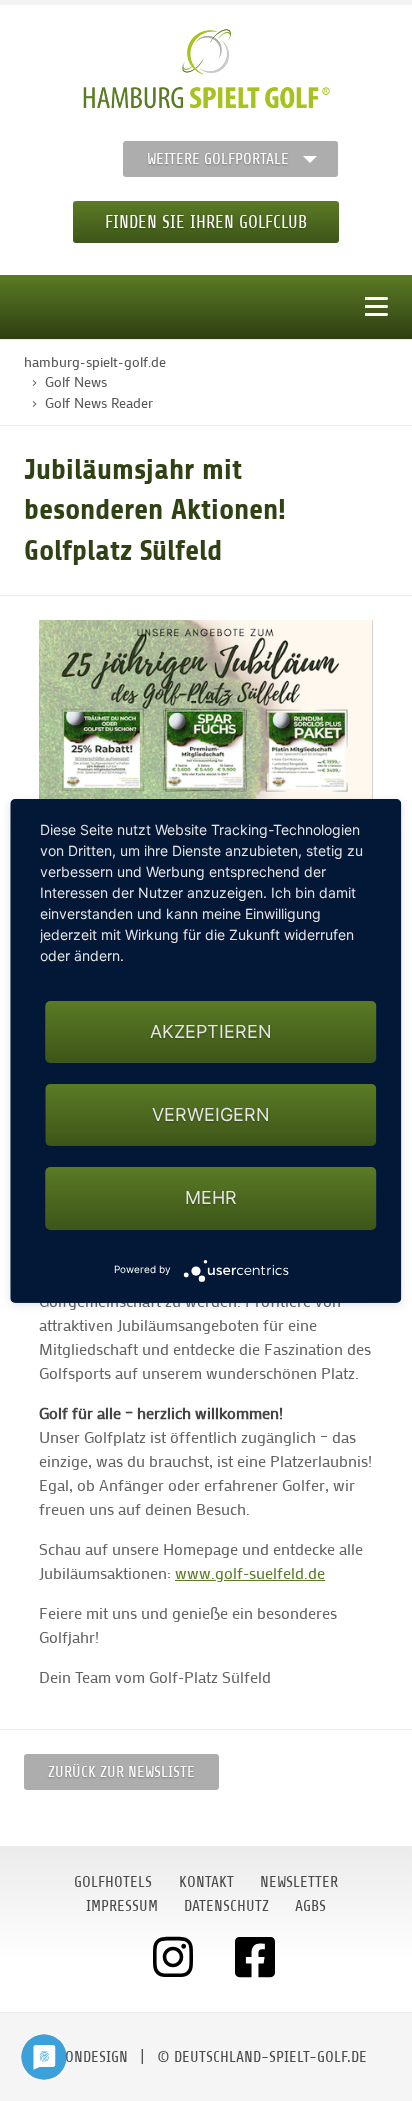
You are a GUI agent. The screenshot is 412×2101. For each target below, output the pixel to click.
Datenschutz (226, 1906)
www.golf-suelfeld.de (250, 1572)
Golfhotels (113, 1882)
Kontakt (206, 1882)
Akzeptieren (211, 1031)
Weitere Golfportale (218, 159)
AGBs (310, 1906)
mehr (211, 1197)
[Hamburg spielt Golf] (206, 69)
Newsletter (299, 1882)
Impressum (122, 1906)
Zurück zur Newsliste (121, 1772)
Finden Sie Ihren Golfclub (206, 222)
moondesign (87, 2057)
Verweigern (211, 1114)
